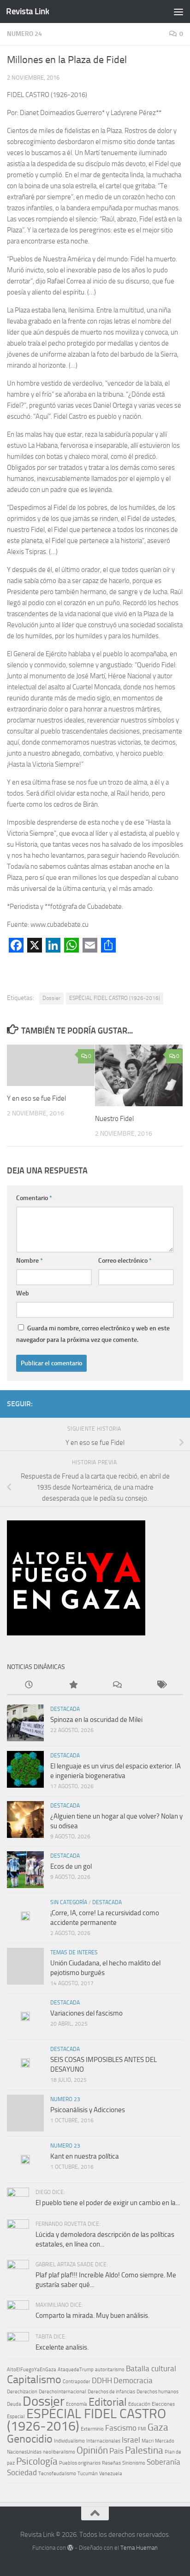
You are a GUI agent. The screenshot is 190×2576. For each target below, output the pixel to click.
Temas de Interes (74, 1952)
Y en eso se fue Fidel (36, 1098)
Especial (16, 2417)
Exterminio (92, 2429)
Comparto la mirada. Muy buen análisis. (92, 2316)
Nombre (30, 1261)
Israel (131, 2440)
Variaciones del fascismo (86, 2013)
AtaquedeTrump (76, 2370)
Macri (148, 2441)
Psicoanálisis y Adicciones (88, 2110)
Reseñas (111, 2463)
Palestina (144, 2450)
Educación (139, 2404)
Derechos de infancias (111, 2392)
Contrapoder (77, 2382)
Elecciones (163, 2404)
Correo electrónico (125, 1261)
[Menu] (178, 12)
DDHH (102, 2380)
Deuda (14, 2404)
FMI (142, 2429)
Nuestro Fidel (114, 1119)
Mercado (165, 2441)
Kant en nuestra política (85, 2156)
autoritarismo (110, 2370)
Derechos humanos (157, 2392)
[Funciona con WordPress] (70, 2548)
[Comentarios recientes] (117, 1685)
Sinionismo (134, 2463)
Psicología (37, 2461)
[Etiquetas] (161, 1685)
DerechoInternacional (62, 2392)
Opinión (92, 2450)
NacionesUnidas (24, 2452)
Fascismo (121, 2428)
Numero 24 (24, 34)
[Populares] (73, 1685)
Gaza (158, 2427)
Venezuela (111, 2474)
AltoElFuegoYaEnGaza (32, 2370)
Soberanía (163, 2462)
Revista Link (27, 11)
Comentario (34, 1198)
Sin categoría (69, 1902)
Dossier (51, 998)
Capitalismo (34, 2379)
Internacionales (103, 2441)
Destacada (65, 1709)
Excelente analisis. (62, 2347)
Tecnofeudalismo (57, 2474)
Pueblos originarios (80, 2463)
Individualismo (69, 2441)
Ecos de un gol (71, 1866)
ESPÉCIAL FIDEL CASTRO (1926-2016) (115, 998)
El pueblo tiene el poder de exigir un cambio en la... (108, 2203)
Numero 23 (65, 2099)
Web (23, 1293)
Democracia (133, 2380)
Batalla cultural (151, 2368)
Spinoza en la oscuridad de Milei (96, 1720)
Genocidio (30, 2439)
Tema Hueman (139, 2548)
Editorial (108, 2402)
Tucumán (88, 2474)
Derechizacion (22, 2392)
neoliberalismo (59, 2452)
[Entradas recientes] (29, 1685)
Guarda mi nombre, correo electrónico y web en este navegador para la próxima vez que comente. (93, 1334)
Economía (77, 2404)
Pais (116, 2451)
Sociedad (22, 2472)
